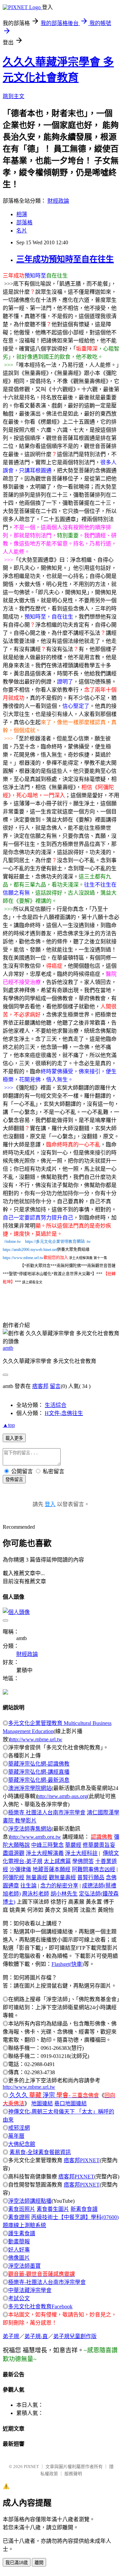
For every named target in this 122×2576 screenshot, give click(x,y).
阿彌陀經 (14, 1877)
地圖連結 (42, 2103)
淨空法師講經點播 (30, 2201)
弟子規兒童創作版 (75, 2336)
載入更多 (14, 1438)
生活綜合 (56, 1405)
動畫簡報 (19, 2242)
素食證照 (19, 2217)
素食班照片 (22, 2209)
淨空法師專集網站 (30, 1829)
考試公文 (19, 2298)
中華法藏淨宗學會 (30, 2290)
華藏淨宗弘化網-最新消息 (39, 1780)
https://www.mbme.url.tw (23, 1258)
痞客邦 (40, 1386)
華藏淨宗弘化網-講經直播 (39, 1772)
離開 (39, 2563)
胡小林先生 (64, 1894)
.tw (88, 1241)
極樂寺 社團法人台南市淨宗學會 (47, 1812)
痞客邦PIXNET (82, 2160)
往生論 (28, 1886)
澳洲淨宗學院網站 (30, 1788)
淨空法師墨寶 (24, 2266)
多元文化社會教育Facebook (40, 2306)
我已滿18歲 (17, 2563)
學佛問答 (83, 1861)
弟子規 (11, 2336)
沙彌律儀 (20, 1869)
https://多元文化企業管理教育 (51, 1241)
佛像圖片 (19, 2258)
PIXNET (31, 2467)
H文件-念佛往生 (64, 1413)
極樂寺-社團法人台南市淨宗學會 (47, 2282)
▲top (9, 1425)
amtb (8, 1348)
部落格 (24, 222)
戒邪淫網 (19, 2128)
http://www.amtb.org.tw (35, 1837)
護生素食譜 (22, 2233)
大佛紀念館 (22, 2144)
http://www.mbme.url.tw (36, 1739)
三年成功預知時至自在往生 (65, 259)
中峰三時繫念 (47, 1845)
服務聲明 (73, 2474)
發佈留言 (14, 1480)
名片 (22, 231)
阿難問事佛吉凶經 (94, 1869)
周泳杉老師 (36, 1894)
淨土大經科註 (81, 1853)
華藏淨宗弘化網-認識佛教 (39, 1764)
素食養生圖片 (53, 2209)
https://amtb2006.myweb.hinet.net (30, 1250)
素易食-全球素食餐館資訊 (40, 2152)
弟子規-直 (36, 2336)
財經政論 (58, 201)
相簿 (22, 214)
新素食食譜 (84, 2209)
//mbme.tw (13, 1241)
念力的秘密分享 (59, 1886)
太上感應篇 (57, 1861)
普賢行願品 (91, 1877)
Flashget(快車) (68, 1964)
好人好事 (19, 2250)
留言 (55, 1386)
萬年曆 (16, 2136)
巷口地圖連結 (70, 2103)
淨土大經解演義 (45, 1853)
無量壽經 (37, 1877)
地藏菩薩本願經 (52, 1869)
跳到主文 (14, 96)
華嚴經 (73, 1845)
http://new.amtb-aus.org (62, 1796)
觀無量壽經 (62, 1877)
